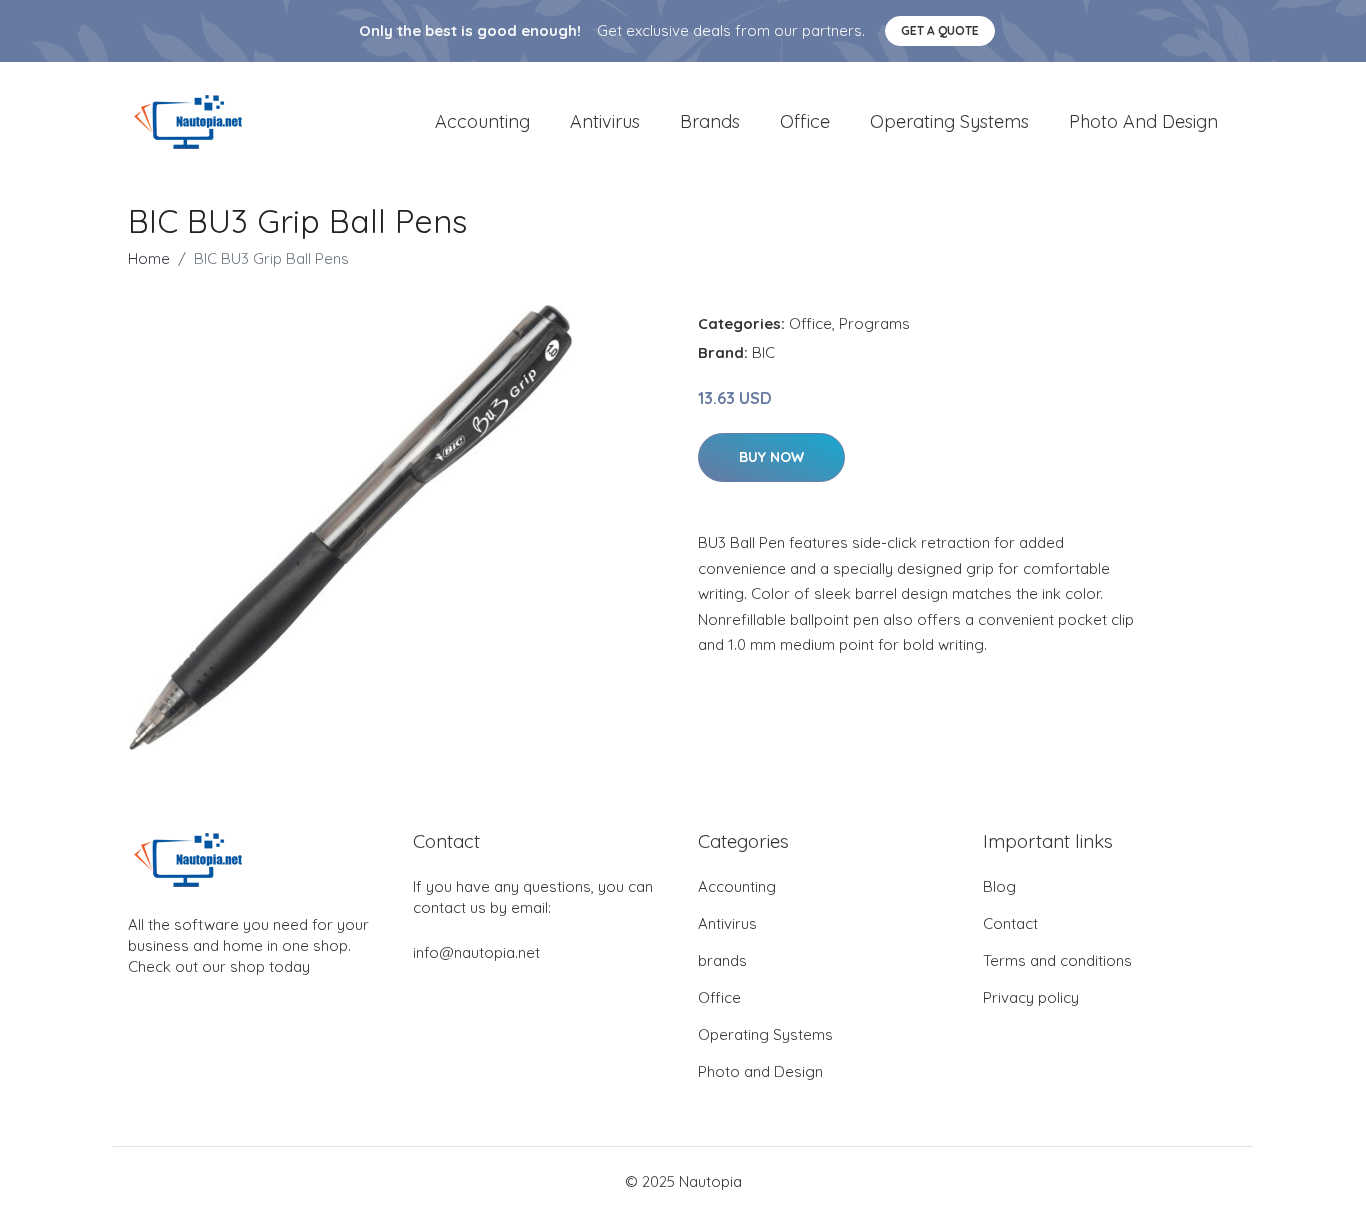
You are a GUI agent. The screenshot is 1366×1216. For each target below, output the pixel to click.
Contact (1010, 923)
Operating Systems (949, 121)
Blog (999, 886)
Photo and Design (1143, 121)
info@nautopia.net (476, 952)
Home (149, 258)
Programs (874, 323)
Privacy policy (1031, 997)
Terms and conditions (1057, 960)
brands (710, 121)
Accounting (482, 121)
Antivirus (605, 121)
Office (805, 121)
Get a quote (940, 30)
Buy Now (771, 457)
